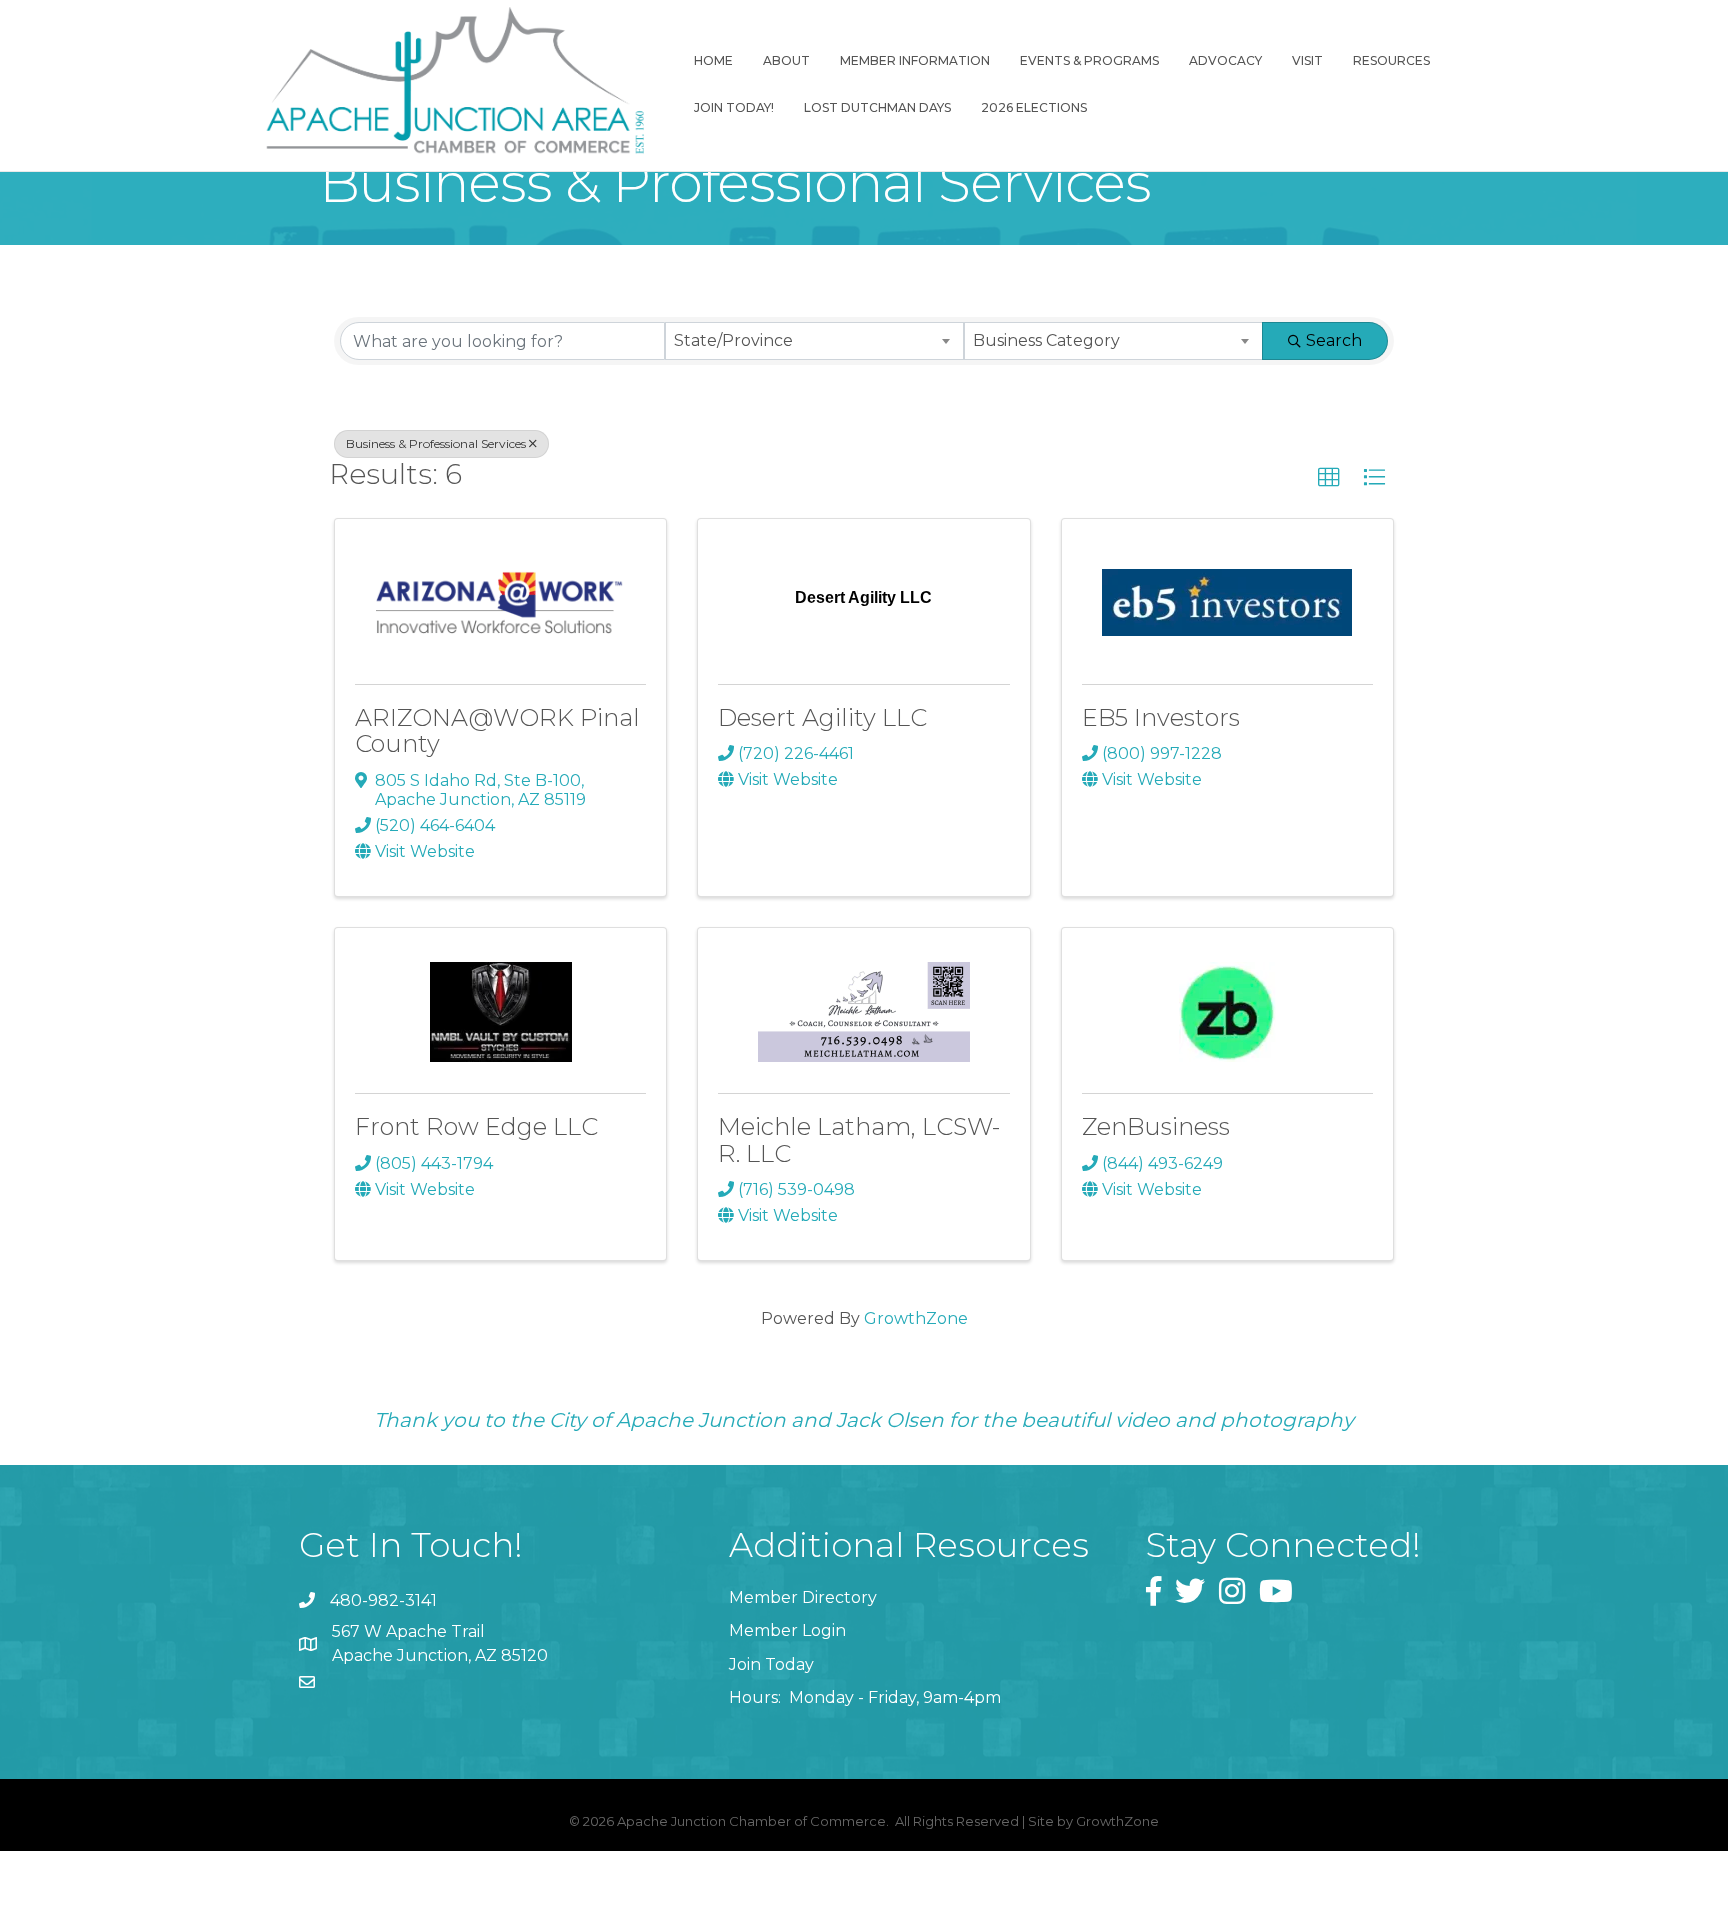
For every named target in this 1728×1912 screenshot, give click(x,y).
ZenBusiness (1156, 1126)
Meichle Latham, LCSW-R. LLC (859, 1139)
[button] (1329, 478)
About (786, 60)
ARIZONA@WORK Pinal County (497, 730)
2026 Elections (1034, 107)
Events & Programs (1089, 60)
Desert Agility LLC (822, 717)
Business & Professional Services (436, 443)
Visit (1307, 60)
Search (1334, 340)
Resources (1391, 60)
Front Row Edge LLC (476, 1126)
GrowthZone (916, 1318)
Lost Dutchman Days (877, 107)
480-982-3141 (383, 1600)
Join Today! (734, 107)
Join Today (771, 1664)
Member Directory (803, 1597)
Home (713, 60)
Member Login (787, 1630)
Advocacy (1225, 60)
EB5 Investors (1161, 717)
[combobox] (814, 341)
